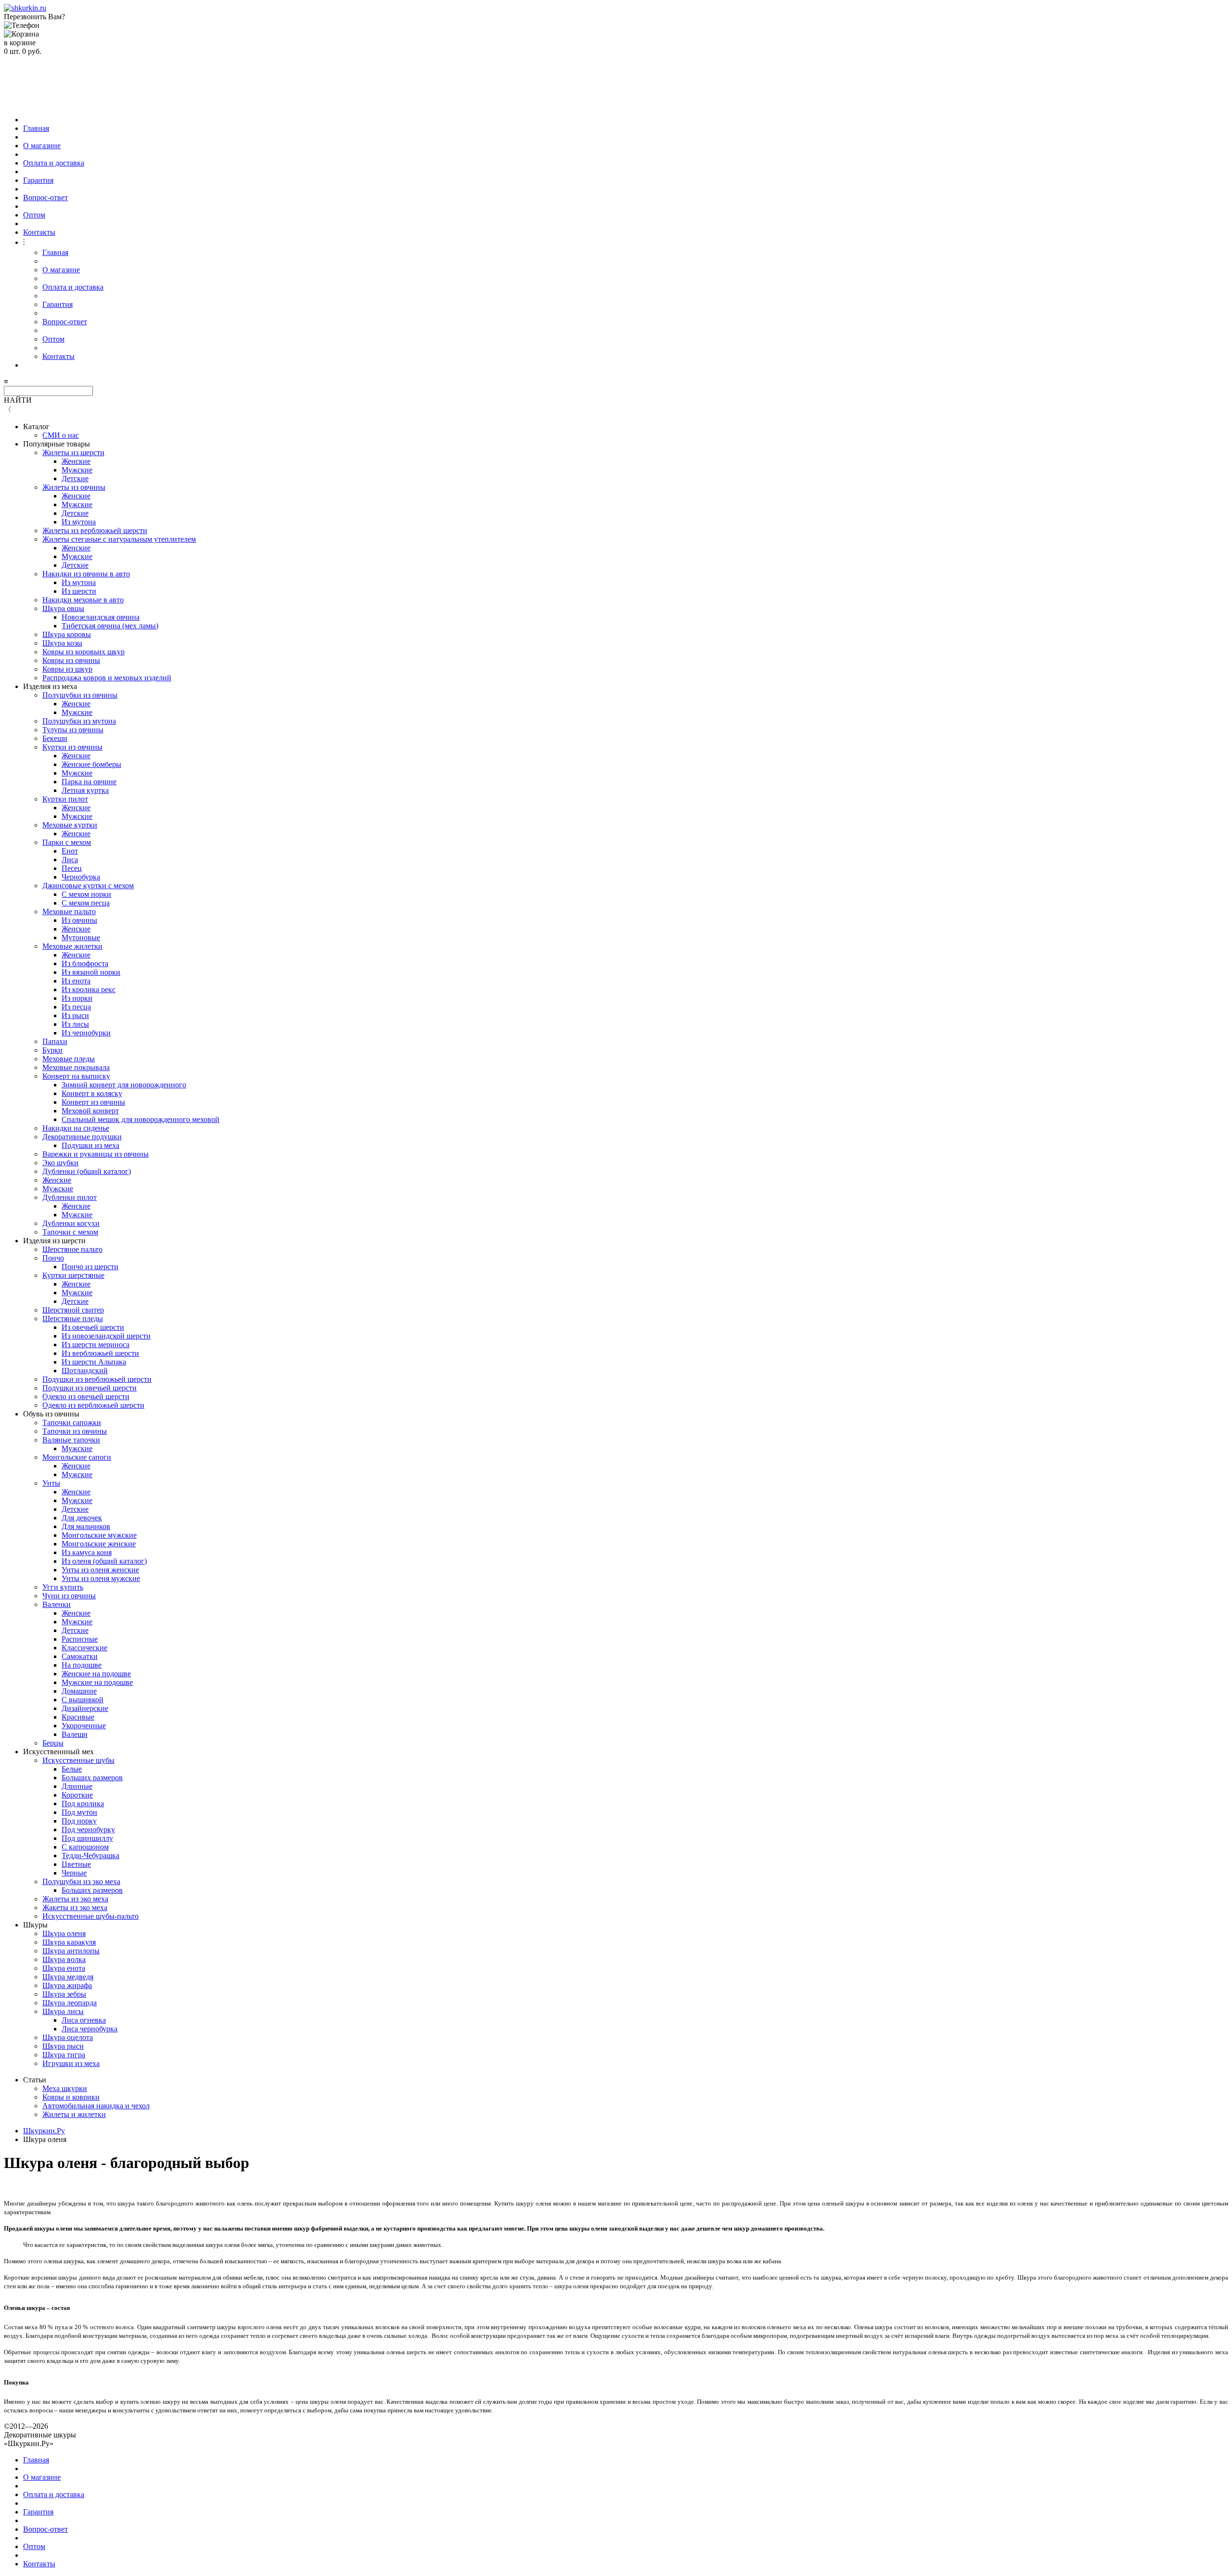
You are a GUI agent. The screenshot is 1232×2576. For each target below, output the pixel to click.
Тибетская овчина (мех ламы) (110, 626)
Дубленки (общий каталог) (87, 1171)
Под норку (79, 1821)
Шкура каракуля (69, 1942)
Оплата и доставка (54, 163)
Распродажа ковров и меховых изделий (107, 678)
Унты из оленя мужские (101, 1578)
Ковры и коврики (71, 2097)
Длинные (77, 1786)
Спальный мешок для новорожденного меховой (141, 1119)
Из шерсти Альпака (94, 1362)
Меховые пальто (69, 912)
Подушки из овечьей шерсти (90, 1388)
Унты (51, 1483)
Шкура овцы (63, 608)
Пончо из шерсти (90, 1267)
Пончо (53, 1258)
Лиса (70, 860)
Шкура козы (62, 643)
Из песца (76, 1007)
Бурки (52, 1050)
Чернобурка (81, 877)
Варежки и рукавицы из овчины (96, 1154)
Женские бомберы (91, 764)
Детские (75, 478)
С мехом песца (86, 903)
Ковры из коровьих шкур (83, 652)
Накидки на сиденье (76, 1128)
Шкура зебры (64, 1994)
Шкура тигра (64, 2055)
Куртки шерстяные (73, 1275)
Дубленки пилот (70, 1197)
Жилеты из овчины (74, 487)
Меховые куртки (70, 825)
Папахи (55, 1041)
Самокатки (80, 1656)
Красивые (78, 1717)
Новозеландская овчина (101, 617)
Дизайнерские (85, 1708)
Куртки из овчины (72, 747)
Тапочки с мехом (70, 1232)
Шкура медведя (68, 1977)
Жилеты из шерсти (73, 453)
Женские (76, 461)
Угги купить (63, 1587)
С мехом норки (86, 894)
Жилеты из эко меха (75, 1899)
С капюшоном (85, 1847)
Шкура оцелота (68, 2037)
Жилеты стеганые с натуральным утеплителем (119, 539)
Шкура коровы (67, 634)
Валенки (57, 1604)
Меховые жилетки (72, 946)
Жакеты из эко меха (75, 1907)
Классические (84, 1648)
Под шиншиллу (87, 1838)
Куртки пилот (65, 799)
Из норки (77, 998)
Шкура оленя (64, 1933)
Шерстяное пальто (72, 1249)
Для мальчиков (86, 1526)
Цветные (76, 1864)
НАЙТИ (18, 400)
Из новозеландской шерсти (106, 1336)
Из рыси (75, 1015)
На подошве (82, 1665)
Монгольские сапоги (77, 1457)
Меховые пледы (69, 1059)
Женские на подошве (96, 1674)
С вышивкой (83, 1700)
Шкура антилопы (71, 1951)
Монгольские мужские (99, 1535)
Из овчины (79, 920)
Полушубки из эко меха (81, 1881)
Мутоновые (81, 937)
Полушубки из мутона (79, 721)
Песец (72, 868)
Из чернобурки (86, 1033)
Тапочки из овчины (75, 1431)
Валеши (75, 1734)
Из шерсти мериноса (96, 1345)
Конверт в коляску (92, 1093)
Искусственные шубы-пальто (90, 1916)
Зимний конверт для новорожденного (124, 1085)
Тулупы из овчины (73, 730)
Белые (72, 1769)
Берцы (53, 1743)
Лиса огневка (84, 2020)
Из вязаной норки (91, 972)
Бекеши (55, 738)
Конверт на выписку (76, 1076)
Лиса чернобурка (90, 2029)
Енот (70, 851)
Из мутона (79, 522)
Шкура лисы (63, 2011)
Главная (36, 128)
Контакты (39, 232)
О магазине (42, 146)
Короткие (77, 1795)
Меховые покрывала (76, 1067)
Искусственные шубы (78, 1760)
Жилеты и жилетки (74, 2114)
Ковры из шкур (67, 669)
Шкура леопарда (70, 2003)
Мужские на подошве (97, 1682)
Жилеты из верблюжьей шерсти (95, 530)
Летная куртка (85, 790)
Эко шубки (60, 1163)
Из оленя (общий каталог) (104, 1561)
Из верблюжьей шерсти (100, 1353)
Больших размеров (92, 1778)
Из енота (76, 981)
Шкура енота (64, 1968)
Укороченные (84, 1726)
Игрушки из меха (71, 2063)
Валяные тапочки (71, 1440)
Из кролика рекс (89, 989)
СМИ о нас (61, 435)
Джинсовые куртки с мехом (88, 886)
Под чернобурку (88, 1830)
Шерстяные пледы (73, 1319)
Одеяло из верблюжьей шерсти (93, 1405)
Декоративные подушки (82, 1137)
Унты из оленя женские (100, 1570)
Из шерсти (79, 591)
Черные (74, 1873)
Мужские (77, 470)
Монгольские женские (99, 1544)
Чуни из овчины (69, 1596)
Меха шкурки (65, 2088)
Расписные (80, 1639)
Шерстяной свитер (73, 1310)
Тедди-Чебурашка (90, 1855)
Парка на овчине (89, 782)
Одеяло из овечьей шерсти (86, 1396)
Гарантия (38, 180)
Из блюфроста (85, 963)
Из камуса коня (87, 1552)
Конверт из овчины (93, 1102)
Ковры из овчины (71, 660)
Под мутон (79, 1812)
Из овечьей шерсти (93, 1327)
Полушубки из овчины (80, 695)
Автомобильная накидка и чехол (96, 2106)
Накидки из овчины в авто (86, 574)
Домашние (79, 1691)
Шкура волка (64, 1959)
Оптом (34, 215)
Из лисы (75, 1024)
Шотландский (85, 1371)
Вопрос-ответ (45, 198)
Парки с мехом (67, 842)
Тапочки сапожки (72, 1422)
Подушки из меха (90, 1145)
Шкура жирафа (67, 1985)
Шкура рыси (63, 2046)
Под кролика (83, 1804)
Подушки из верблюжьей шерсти (97, 1379)
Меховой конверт (90, 1111)
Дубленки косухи (71, 1223)
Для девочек (82, 1518)
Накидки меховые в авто (83, 600)
